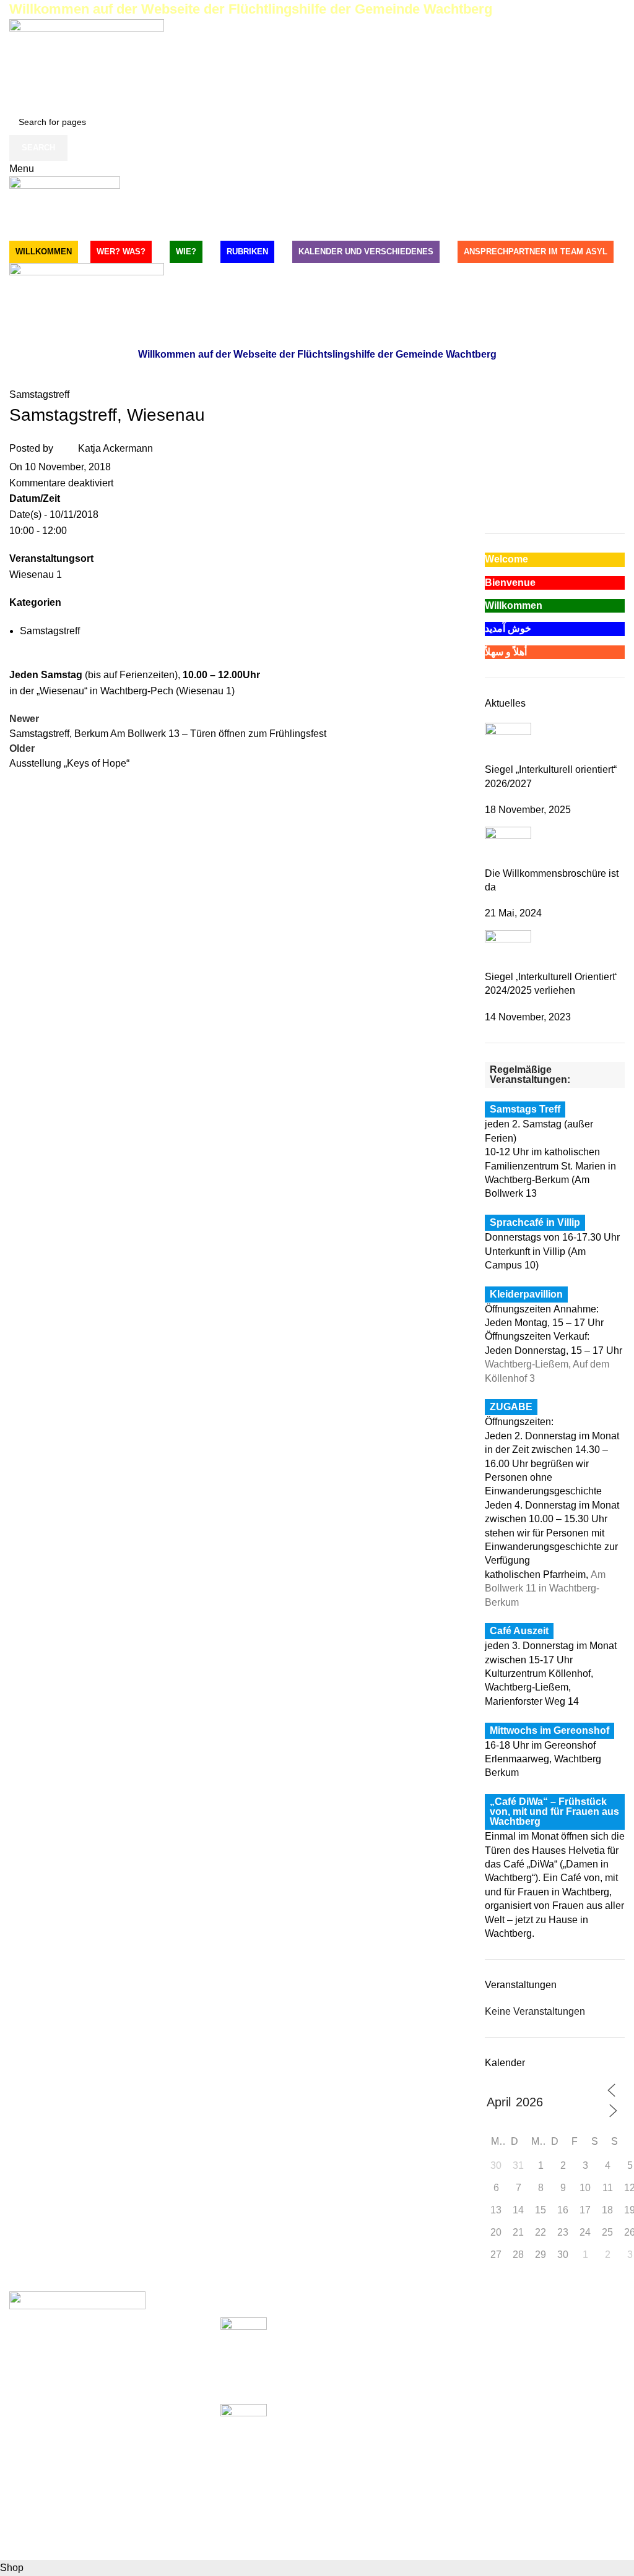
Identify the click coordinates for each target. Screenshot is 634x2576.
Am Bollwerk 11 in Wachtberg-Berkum (545, 1588)
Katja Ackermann (115, 448)
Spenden (452, 2324)
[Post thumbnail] (508, 742)
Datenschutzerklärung (480, 2370)
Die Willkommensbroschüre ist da (294, 2448)
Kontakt (449, 2393)
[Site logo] (87, 63)
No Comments (341, 2387)
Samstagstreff (39, 394)
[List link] (106, 2426)
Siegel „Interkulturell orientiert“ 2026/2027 (311, 2361)
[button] (493, 481)
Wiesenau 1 (36, 575)
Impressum (456, 2347)
